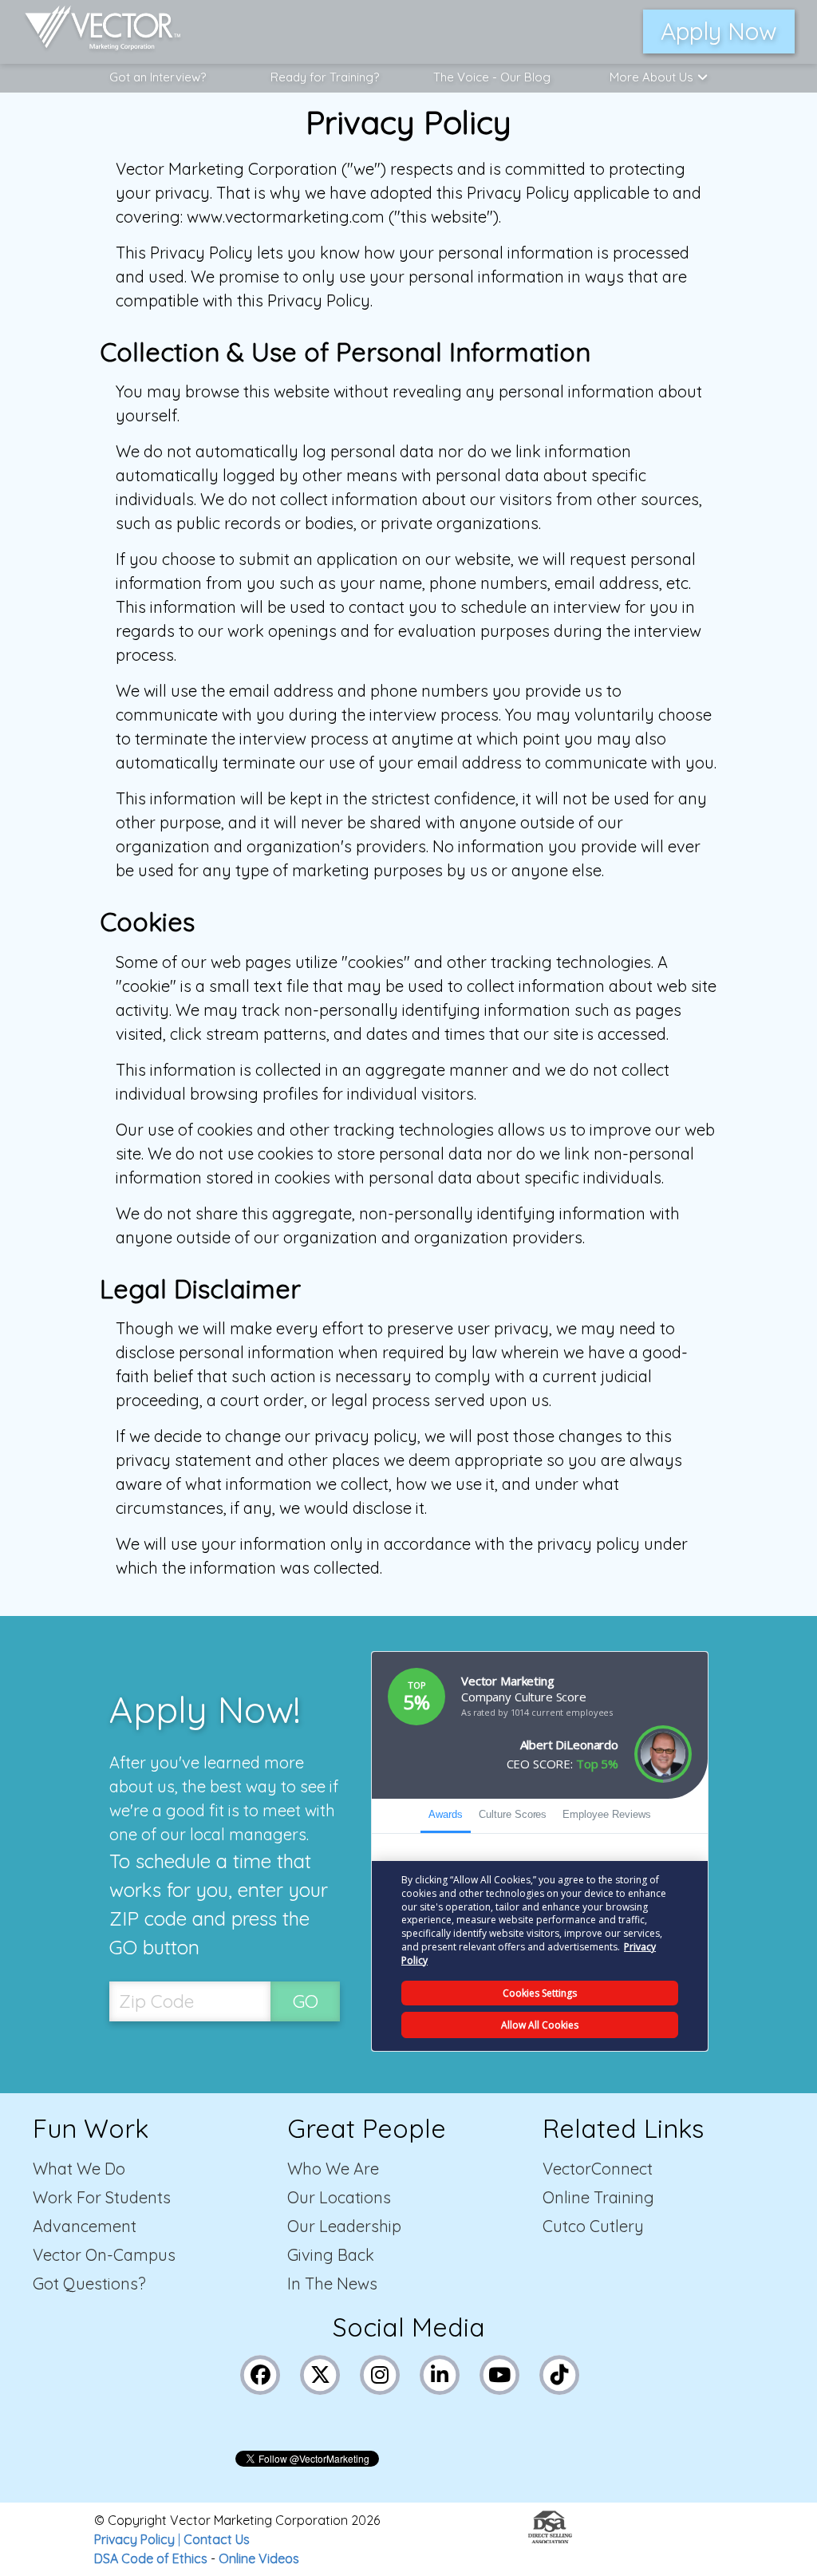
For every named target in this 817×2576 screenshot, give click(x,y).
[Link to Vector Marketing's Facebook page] (260, 2373)
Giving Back (331, 2255)
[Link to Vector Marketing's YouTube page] (500, 2373)
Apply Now (719, 31)
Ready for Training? (325, 77)
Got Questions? (89, 2284)
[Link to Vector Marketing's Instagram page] (380, 2373)
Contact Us (217, 2539)
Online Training (598, 2197)
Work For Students (102, 2197)
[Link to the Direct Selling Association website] (550, 2538)
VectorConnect (598, 2169)
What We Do (79, 2169)
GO (306, 2001)
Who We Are (333, 2169)
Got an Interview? (158, 77)
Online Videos (259, 2558)
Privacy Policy (134, 2539)
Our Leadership (344, 2226)
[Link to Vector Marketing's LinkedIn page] (440, 2373)
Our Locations (339, 2197)
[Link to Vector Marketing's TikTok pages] (560, 2373)
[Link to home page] (95, 32)
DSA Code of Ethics (151, 2558)
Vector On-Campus (104, 2255)
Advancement (85, 2226)
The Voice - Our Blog (492, 77)
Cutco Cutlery (593, 2226)
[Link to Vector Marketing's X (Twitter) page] (320, 2373)
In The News (332, 2284)
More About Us (651, 77)
